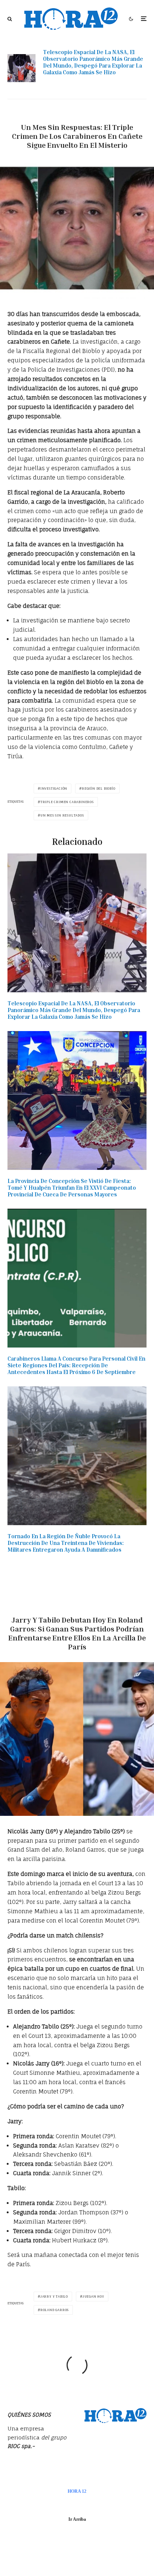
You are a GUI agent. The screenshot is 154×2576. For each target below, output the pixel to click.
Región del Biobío (99, 789)
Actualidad (77, 114)
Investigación (54, 789)
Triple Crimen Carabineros (67, 802)
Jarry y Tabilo (54, 2296)
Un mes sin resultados (62, 815)
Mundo (106, 1607)
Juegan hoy (93, 2296)
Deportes (83, 1607)
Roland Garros (55, 2310)
